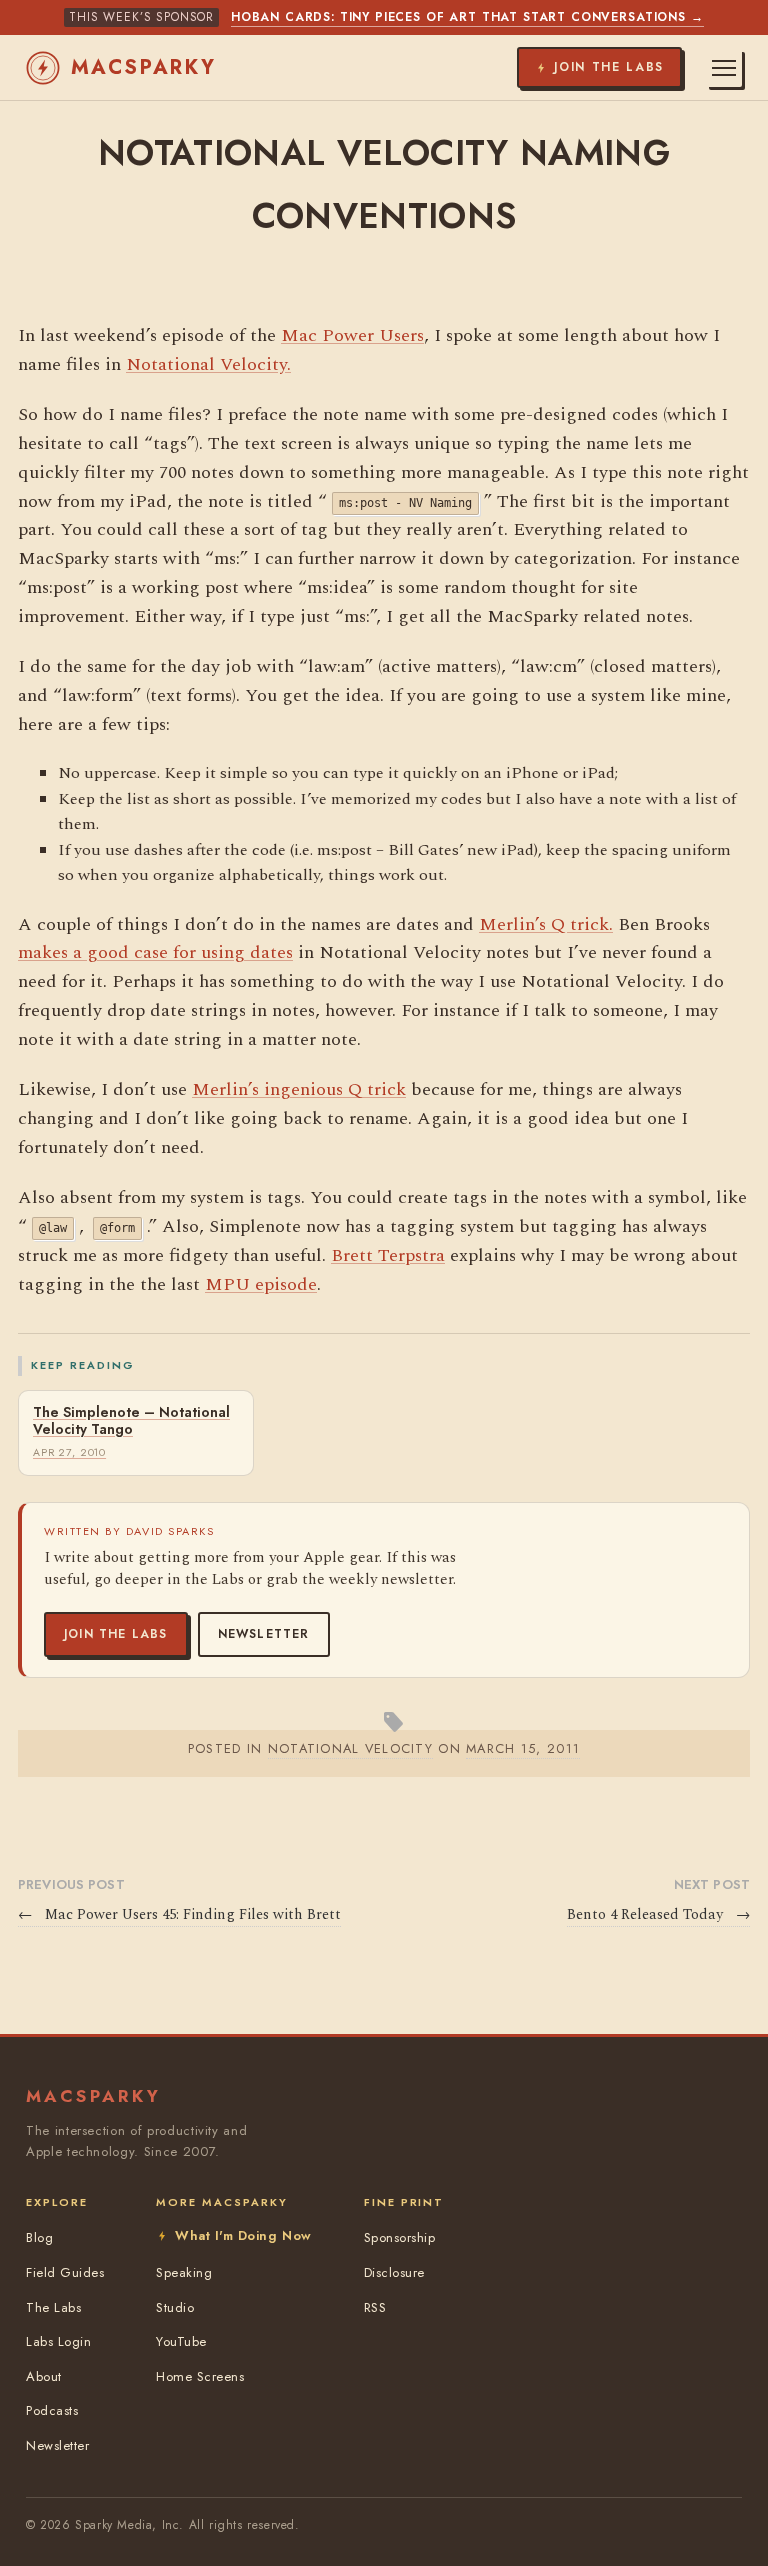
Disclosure (394, 2272)
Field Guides (65, 2272)
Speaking (184, 2272)
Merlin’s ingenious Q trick (299, 1089)
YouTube (181, 2341)
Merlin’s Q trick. (546, 924)
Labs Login (58, 2341)
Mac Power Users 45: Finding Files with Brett (179, 1915)
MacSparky (144, 67)
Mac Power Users (352, 335)
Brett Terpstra (388, 1255)
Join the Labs (116, 1634)
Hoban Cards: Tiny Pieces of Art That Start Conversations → (467, 17)
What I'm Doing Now (243, 2235)
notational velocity (350, 1748)
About (44, 2376)
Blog (39, 2237)
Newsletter (264, 1634)
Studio (175, 2307)
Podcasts (52, 2410)
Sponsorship (400, 2237)
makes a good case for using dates (155, 952)
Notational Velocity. (208, 364)
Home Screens (200, 2376)
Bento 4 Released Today (658, 1915)
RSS (375, 2307)
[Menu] (724, 68)
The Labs (53, 2307)
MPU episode (261, 1284)
